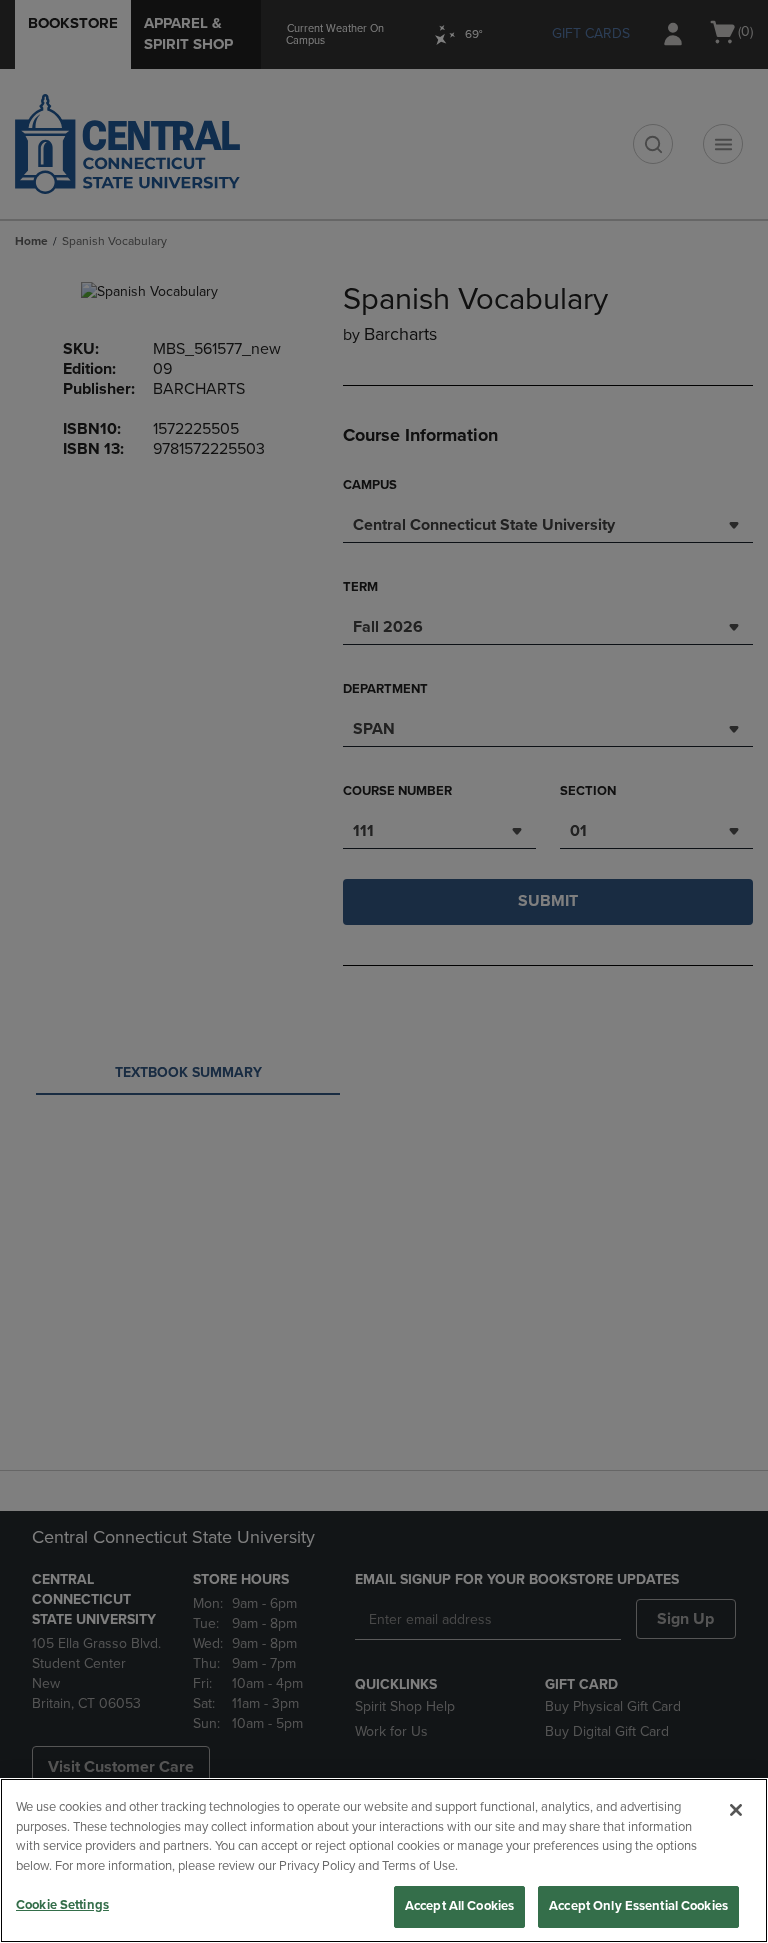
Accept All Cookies (459, 1906)
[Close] (736, 1810)
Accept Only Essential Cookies (638, 1906)
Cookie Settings (62, 1905)
